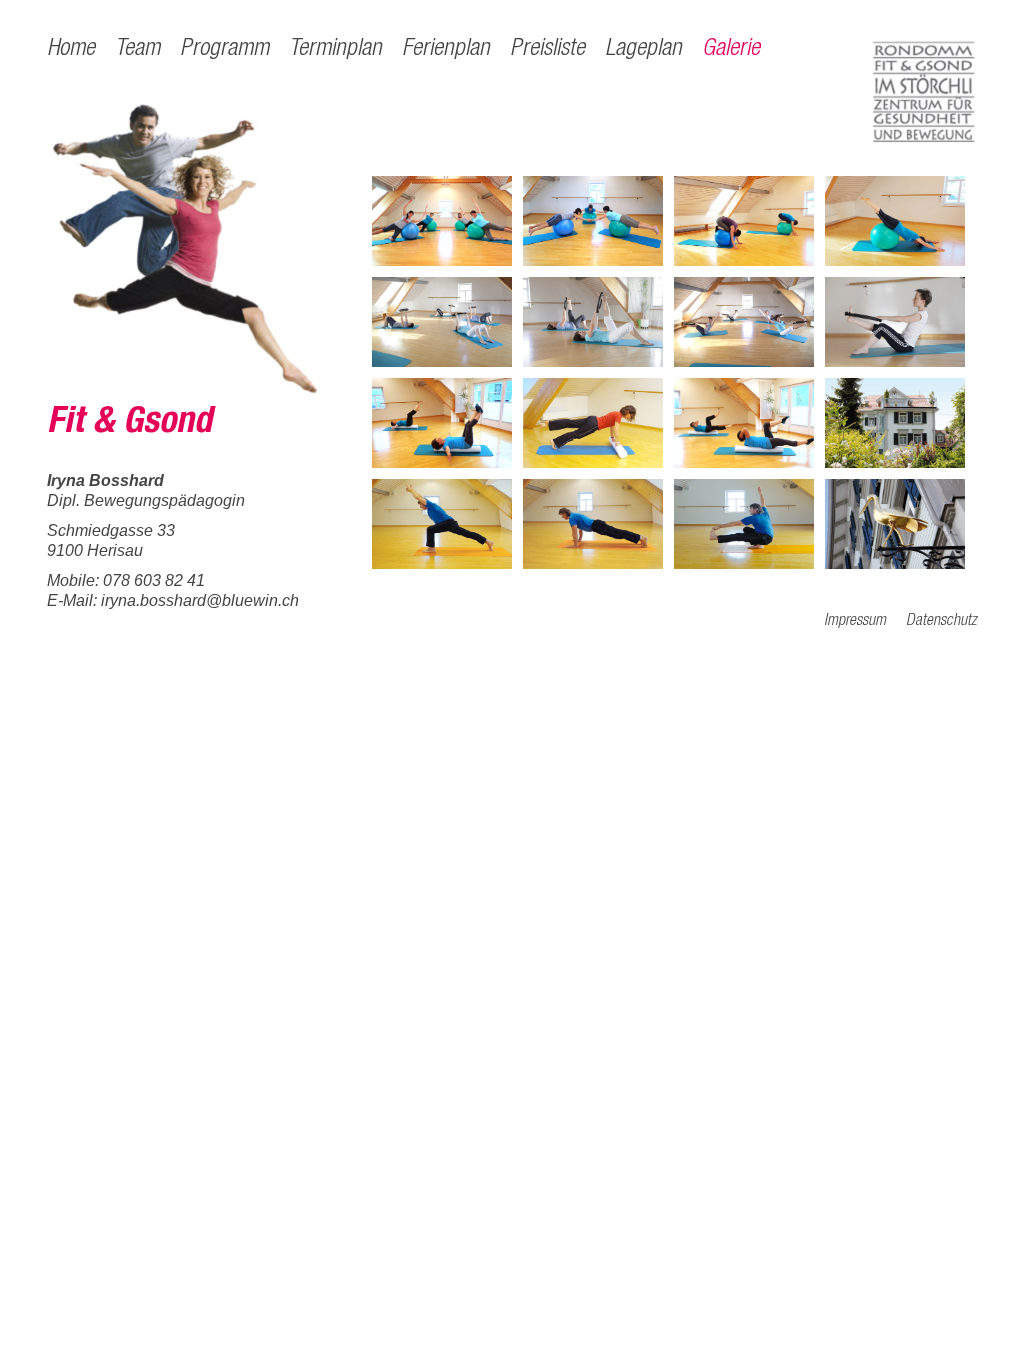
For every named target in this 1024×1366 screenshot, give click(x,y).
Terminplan (335, 50)
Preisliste (547, 50)
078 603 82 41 (154, 580)
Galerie (731, 50)
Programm (224, 50)
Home (71, 50)
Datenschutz (941, 622)
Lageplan (643, 50)
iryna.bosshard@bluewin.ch (200, 600)
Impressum (855, 622)
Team (137, 50)
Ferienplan (446, 50)
